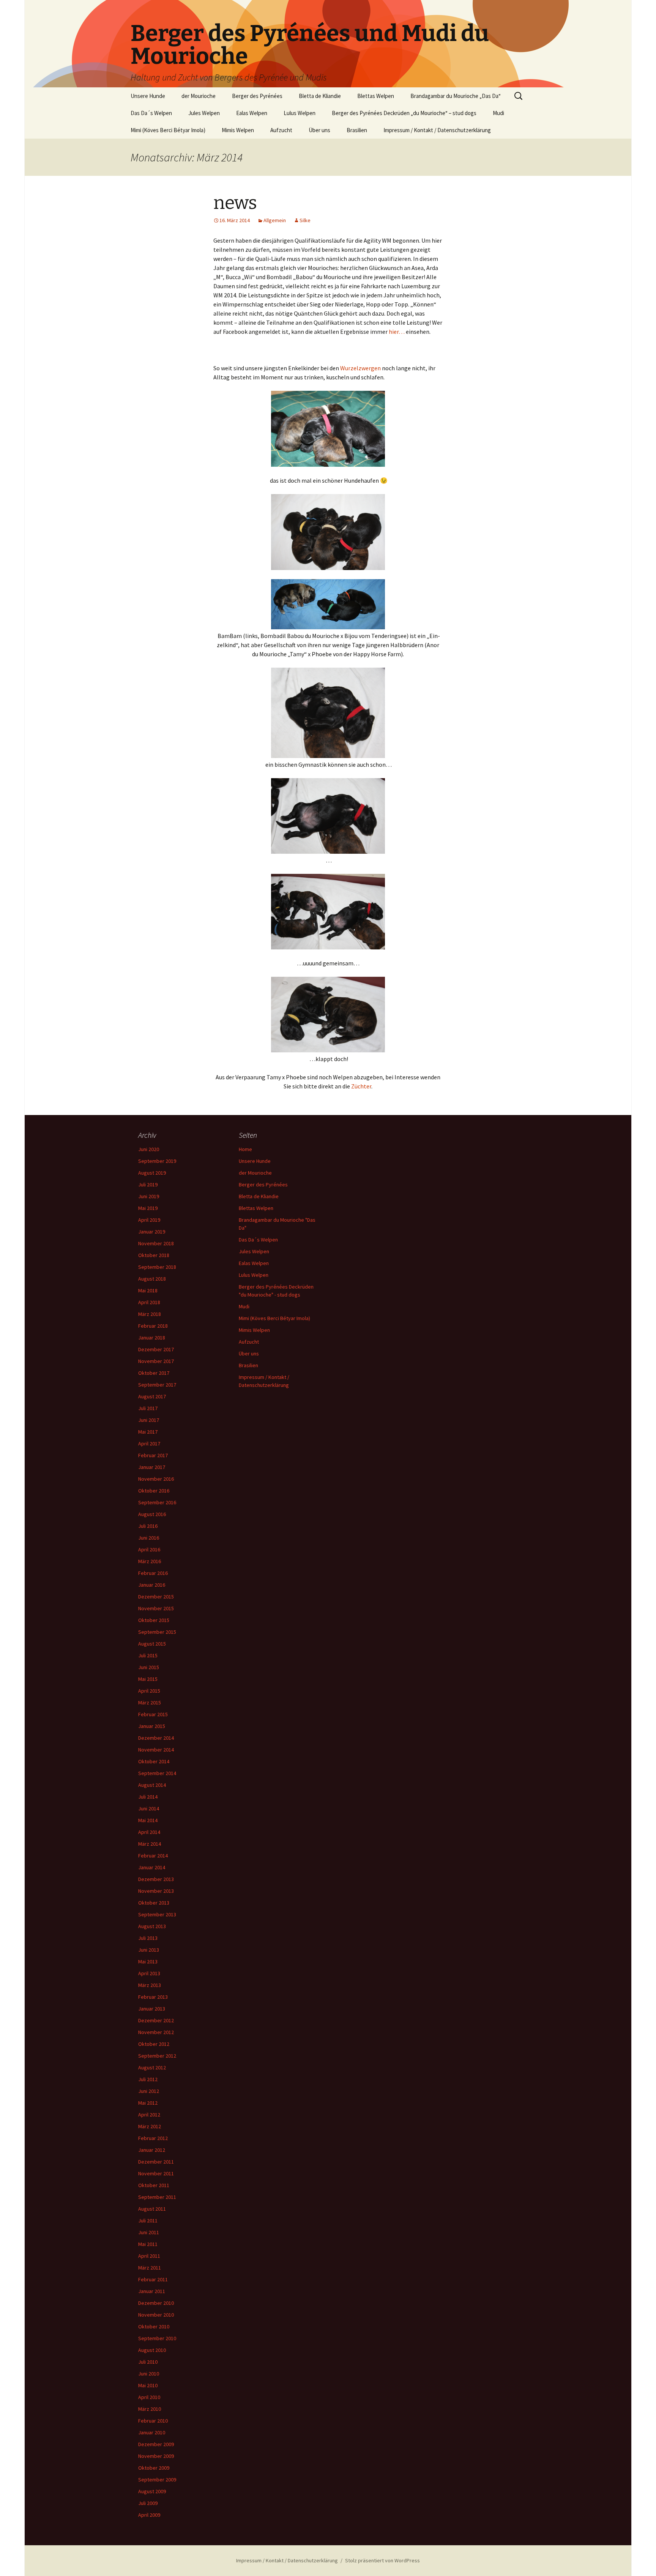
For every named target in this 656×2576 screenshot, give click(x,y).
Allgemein (275, 220)
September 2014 (157, 1773)
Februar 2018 (153, 1326)
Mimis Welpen (238, 130)
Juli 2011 (148, 2221)
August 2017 (152, 1396)
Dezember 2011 (156, 2162)
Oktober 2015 (154, 1620)
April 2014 (149, 1832)
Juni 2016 (149, 1538)
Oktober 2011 (154, 2185)
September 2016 (157, 1502)
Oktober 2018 (154, 1255)
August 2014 (152, 1785)
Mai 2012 (148, 2103)
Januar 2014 (152, 1867)
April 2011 (149, 2256)
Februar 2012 (153, 2138)
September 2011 (157, 2197)
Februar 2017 (153, 1455)
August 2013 (152, 1926)
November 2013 (156, 1891)
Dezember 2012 (156, 2020)
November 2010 (156, 2315)
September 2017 (157, 1385)
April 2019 (149, 1220)
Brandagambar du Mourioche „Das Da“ (456, 96)
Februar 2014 (153, 1856)
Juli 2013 (148, 1938)
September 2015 (157, 1632)
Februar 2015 (153, 1714)
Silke (305, 220)
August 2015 (152, 1644)
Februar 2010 (153, 2421)
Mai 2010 (148, 2385)
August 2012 (152, 2067)
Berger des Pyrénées (257, 96)
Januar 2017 (152, 1467)
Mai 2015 (148, 1679)
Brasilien (357, 130)
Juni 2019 (149, 1196)
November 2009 (156, 2456)
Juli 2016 (148, 1526)
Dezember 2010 (156, 2303)
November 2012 (156, 2032)
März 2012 (150, 2126)
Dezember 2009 (156, 2444)
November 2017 (156, 1361)
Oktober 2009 (154, 2468)
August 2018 (152, 1279)
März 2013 (150, 1985)
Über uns (319, 130)
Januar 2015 (152, 1726)
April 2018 (149, 1302)
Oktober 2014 (154, 1761)
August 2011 (152, 2209)
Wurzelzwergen (360, 368)
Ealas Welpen (252, 113)
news (235, 203)
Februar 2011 (153, 2279)
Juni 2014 (149, 1808)
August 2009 (152, 2491)
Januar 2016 (152, 1585)
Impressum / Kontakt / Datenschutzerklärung (437, 130)
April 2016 (149, 1549)
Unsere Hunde (148, 96)
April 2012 (149, 2115)
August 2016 (152, 1514)
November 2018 (156, 1243)
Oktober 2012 (154, 2044)
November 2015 (156, 1608)
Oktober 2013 (154, 1903)
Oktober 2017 (154, 1373)
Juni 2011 (149, 2232)
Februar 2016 (153, 1573)
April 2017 (149, 1444)
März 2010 (150, 2409)
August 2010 (152, 2350)
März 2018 (150, 1314)
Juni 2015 (149, 1667)
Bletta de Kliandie (320, 96)
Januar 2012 (152, 2150)
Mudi (498, 113)
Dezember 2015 (156, 1597)
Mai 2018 (148, 1290)
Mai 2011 (148, 2244)
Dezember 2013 (156, 1879)
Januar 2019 (152, 1232)
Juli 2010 (148, 2362)
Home (245, 1149)
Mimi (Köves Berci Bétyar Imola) (168, 130)
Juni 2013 (149, 1950)
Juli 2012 (148, 2079)
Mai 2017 (148, 1432)
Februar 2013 (153, 1997)
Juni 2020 (149, 1149)
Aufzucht (281, 130)
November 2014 (156, 1750)
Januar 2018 (152, 1338)
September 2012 (157, 2056)
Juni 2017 (149, 1420)
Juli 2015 (148, 1655)
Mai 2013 (148, 1962)
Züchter (361, 1086)
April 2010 (149, 2397)
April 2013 (149, 1973)
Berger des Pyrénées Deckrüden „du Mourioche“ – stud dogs (404, 113)
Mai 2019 (148, 1208)
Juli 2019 (148, 1185)
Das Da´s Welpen (151, 113)
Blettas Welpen (376, 96)
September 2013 (157, 1914)
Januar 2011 (152, 2291)
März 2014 (150, 1844)
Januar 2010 (152, 2432)
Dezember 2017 (156, 1349)
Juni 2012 (149, 2091)
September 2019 (157, 1161)
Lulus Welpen (300, 113)
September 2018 (157, 1267)
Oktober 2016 (154, 1491)
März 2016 (150, 1561)
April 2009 (149, 2515)
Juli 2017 (148, 1408)
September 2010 (157, 2338)
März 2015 (150, 1703)
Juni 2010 (149, 2374)
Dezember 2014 (156, 1738)
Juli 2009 (148, 2503)
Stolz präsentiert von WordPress (382, 2560)
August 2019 (152, 1173)
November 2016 (156, 1479)
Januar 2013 (152, 2009)
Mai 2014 (148, 1820)
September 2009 (157, 2480)
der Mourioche (199, 96)
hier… (397, 332)
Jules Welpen (204, 113)
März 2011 (150, 2268)
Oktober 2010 (154, 2326)
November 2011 (156, 2173)
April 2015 (149, 1691)
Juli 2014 (148, 1797)
